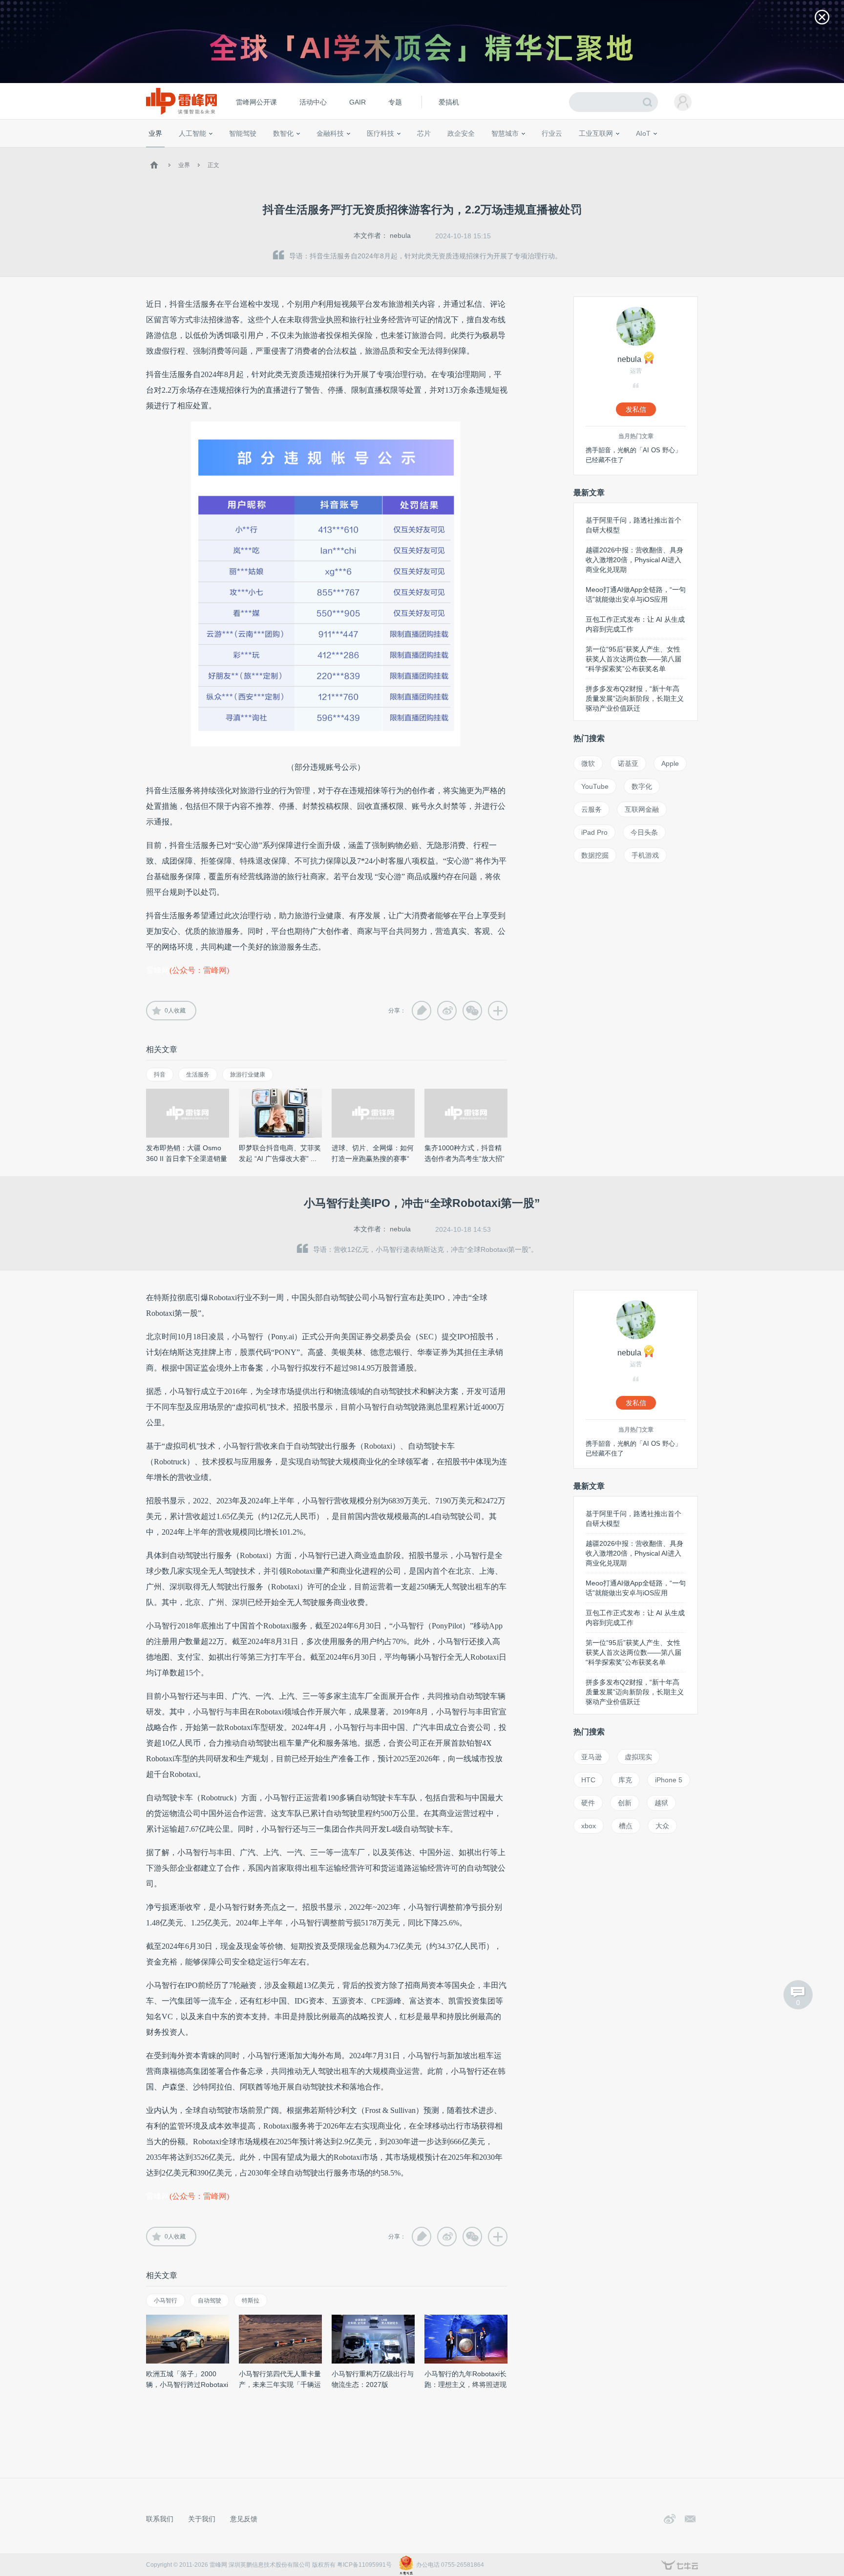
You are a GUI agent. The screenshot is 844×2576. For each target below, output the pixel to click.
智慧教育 (448, 151)
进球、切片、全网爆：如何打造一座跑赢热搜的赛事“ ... (373, 1159)
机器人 (659, 151)
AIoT (643, 133)
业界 (155, 133)
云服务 (591, 809)
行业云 (552, 133)
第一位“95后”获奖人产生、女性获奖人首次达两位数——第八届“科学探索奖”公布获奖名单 (633, 659)
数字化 (642, 786)
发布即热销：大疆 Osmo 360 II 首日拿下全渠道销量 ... (187, 1159)
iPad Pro (594, 832)
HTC (588, 1780)
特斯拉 (251, 2301)
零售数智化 (214, 151)
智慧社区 (508, 151)
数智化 (283, 133)
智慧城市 (505, 133)
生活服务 (198, 1075)
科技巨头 (291, 151)
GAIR (358, 102)
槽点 (626, 1826)
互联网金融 (642, 809)
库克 (625, 1780)
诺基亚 (628, 763)
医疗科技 (380, 133)
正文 (213, 165)
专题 (395, 102)
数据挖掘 (595, 855)
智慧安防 (418, 151)
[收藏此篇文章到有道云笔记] (422, 1011)
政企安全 (461, 133)
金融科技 (330, 133)
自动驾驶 (210, 2301)
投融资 (335, 151)
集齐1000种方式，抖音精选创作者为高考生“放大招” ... (464, 1159)
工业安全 (571, 151)
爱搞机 (449, 102)
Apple (670, 763)
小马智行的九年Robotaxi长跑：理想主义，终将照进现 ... (465, 2385)
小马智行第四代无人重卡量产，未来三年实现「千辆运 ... (280, 2385)
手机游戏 (645, 855)
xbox (589, 1826)
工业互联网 (596, 133)
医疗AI (311, 151)
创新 (625, 1803)
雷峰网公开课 (256, 102)
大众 (662, 1826)
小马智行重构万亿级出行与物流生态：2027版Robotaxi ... (373, 2385)
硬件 (588, 1803)
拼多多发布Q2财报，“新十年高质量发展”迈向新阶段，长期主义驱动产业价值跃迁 (635, 698)
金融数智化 (251, 151)
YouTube (595, 786)
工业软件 (541, 151)
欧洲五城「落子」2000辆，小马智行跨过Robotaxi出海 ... (187, 2385)
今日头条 (644, 832)
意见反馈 (244, 2519)
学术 (184, 151)
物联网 (604, 151)
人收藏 (175, 1011)
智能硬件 (632, 151)
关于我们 (202, 2519)
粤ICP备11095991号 (364, 2565)
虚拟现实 (638, 1757)
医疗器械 (362, 151)
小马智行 (166, 2301)
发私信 (636, 409)
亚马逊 (591, 1757)
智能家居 (686, 151)
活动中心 (313, 102)
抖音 (160, 1075)
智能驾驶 (243, 133)
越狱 (661, 1803)
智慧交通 (478, 151)
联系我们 (160, 2519)
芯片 (424, 133)
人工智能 (192, 133)
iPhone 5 (669, 1780)
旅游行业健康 (248, 1075)
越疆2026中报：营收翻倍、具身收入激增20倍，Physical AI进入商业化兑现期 (634, 560)
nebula (400, 235)
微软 (588, 763)
